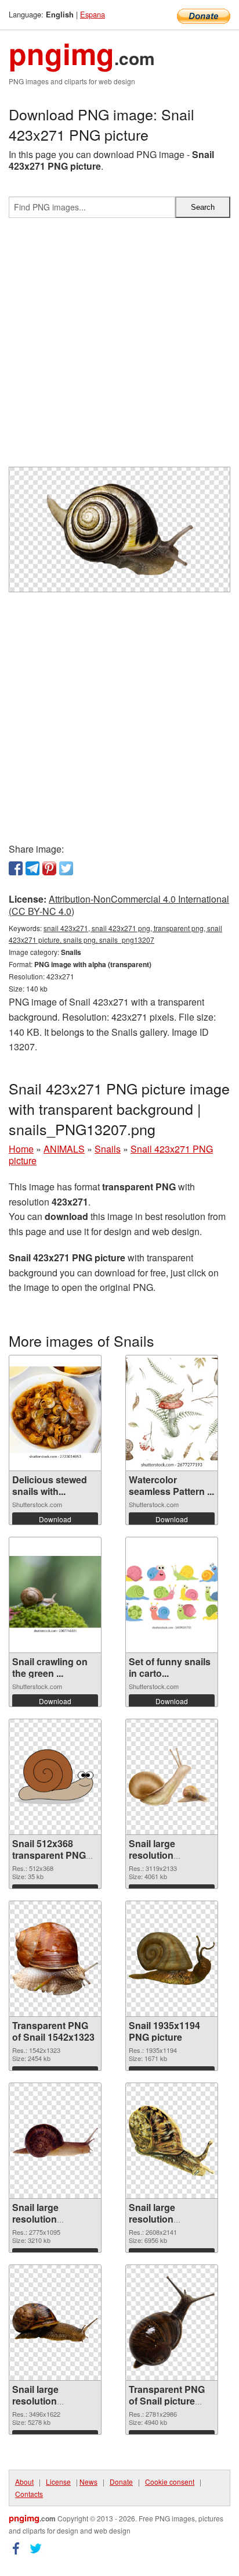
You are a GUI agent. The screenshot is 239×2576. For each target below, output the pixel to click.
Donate (121, 2482)
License (58, 2482)
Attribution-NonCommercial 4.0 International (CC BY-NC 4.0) (119, 905)
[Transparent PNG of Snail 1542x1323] (55, 1959)
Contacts (29, 2494)
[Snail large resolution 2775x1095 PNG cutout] (55, 2141)
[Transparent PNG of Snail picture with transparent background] (172, 2322)
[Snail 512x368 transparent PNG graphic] (55, 1777)
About (24, 2482)
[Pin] (49, 868)
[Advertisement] (119, 347)
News (88, 2482)
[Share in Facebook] (16, 868)
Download (55, 1519)
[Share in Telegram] (32, 868)
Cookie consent (170, 2482)
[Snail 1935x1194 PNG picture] (172, 1958)
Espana (93, 14)
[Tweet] (66, 868)
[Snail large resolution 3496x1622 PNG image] (55, 2323)
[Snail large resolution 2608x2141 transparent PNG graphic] (172, 2140)
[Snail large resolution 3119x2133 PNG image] (172, 1777)
